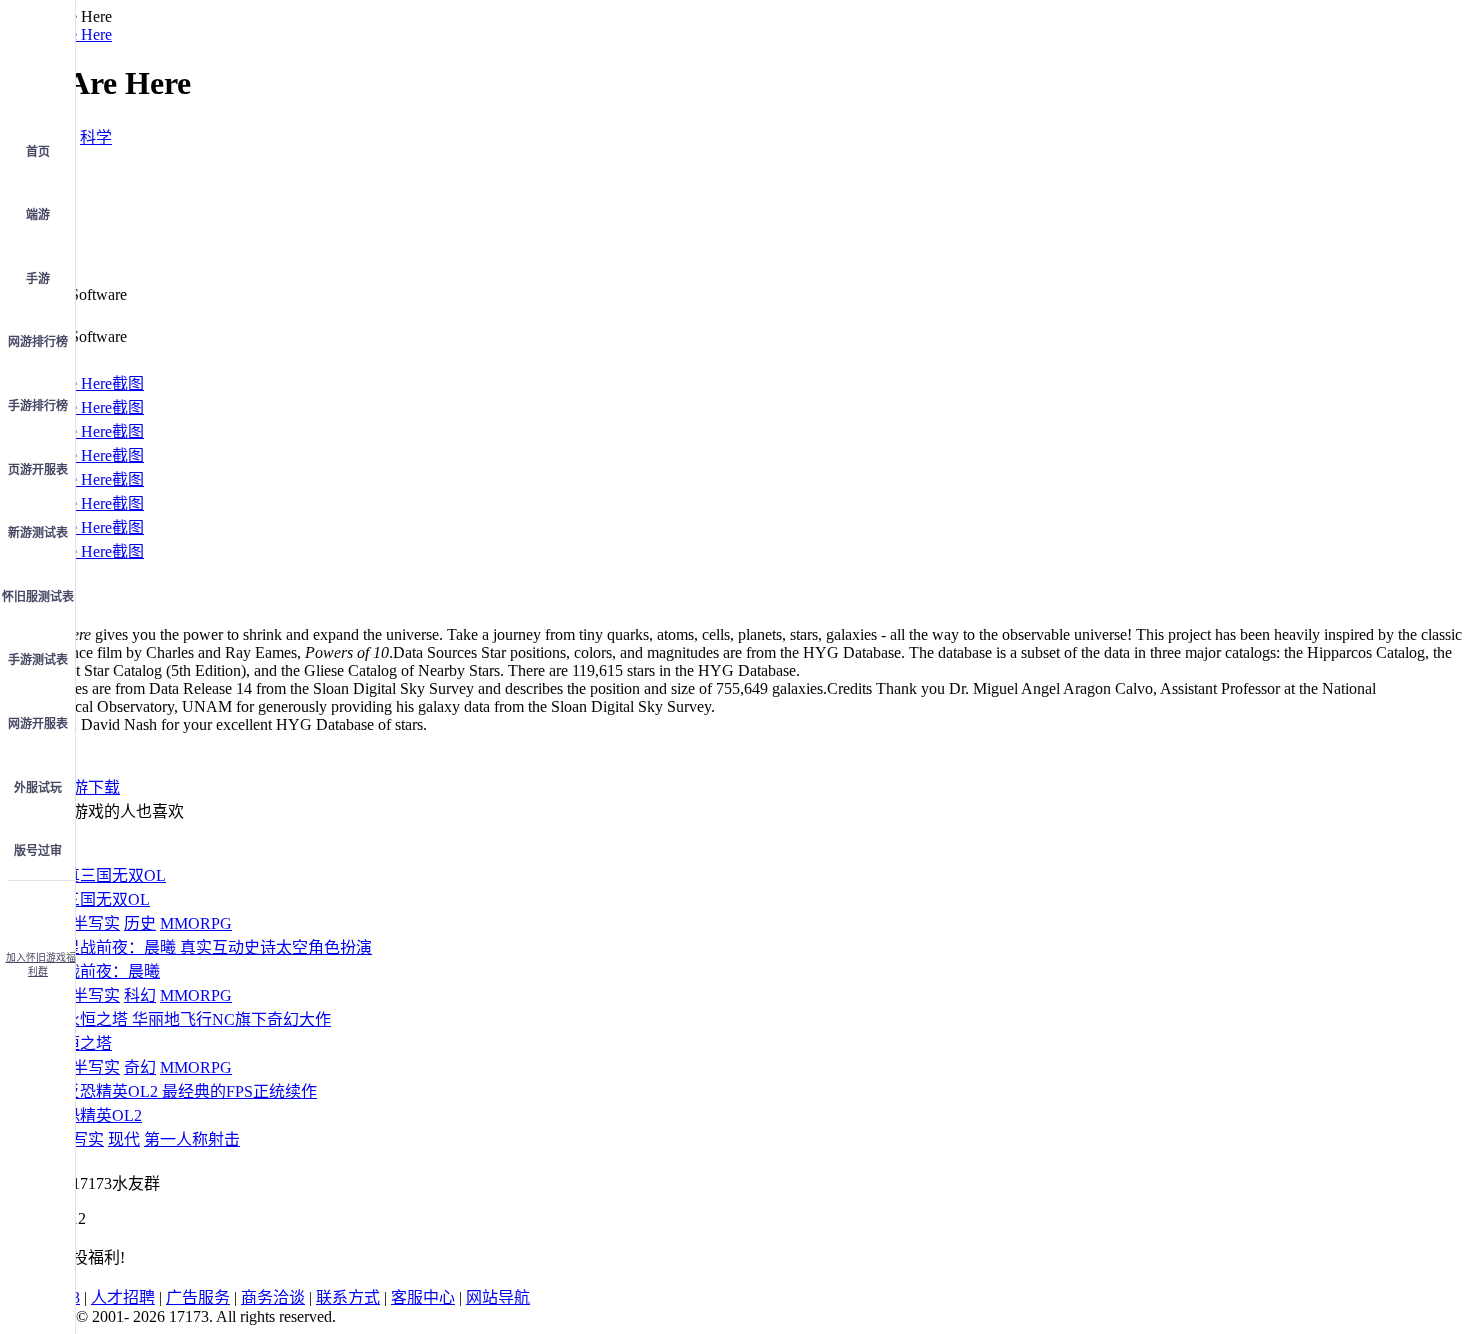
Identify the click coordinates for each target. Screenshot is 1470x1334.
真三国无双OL (99, 899)
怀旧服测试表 (38, 597)
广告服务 (198, 1297)
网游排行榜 (38, 342)
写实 (88, 1139)
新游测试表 (38, 533)
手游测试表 (38, 660)
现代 (124, 1139)
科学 (96, 137)
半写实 (96, 923)
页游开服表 (38, 470)
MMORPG (196, 923)
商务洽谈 (273, 1297)
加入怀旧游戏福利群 (41, 964)
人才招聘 (123, 1297)
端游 (38, 215)
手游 (38, 279)
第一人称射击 (192, 1139)
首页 (38, 152)
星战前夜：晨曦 (104, 971)
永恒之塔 (80, 1043)
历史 (140, 923)
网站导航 (498, 1297)
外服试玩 (38, 788)
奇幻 (140, 1067)
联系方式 (348, 1297)
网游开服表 (38, 724)
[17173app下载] (38, 910)
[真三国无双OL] (107, 875)
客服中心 (423, 1297)
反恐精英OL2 (95, 1115)
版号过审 (38, 851)
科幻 (140, 995)
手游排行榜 (38, 406)
